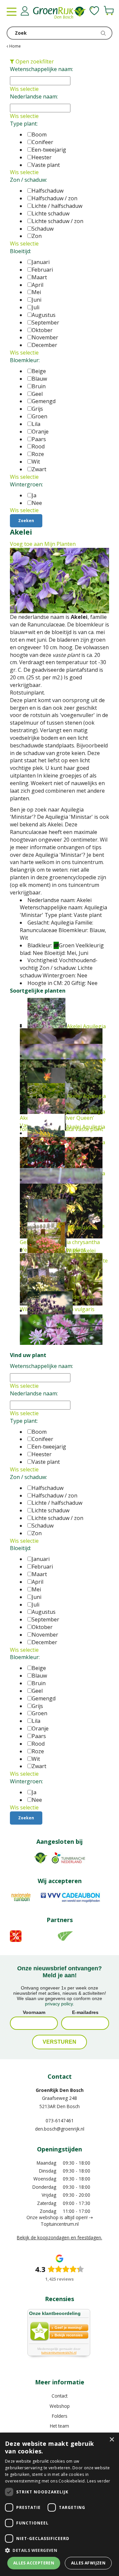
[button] (59, 2550)
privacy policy (59, 2004)
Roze (38, 454)
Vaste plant (46, 165)
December (44, 345)
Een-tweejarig (49, 150)
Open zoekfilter (34, 61)
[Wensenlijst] (94, 11)
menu (12, 12)
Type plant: (24, 124)
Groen (40, 416)
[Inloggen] (25, 11)
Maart (39, 277)
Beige (39, 371)
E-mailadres (85, 2012)
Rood (38, 446)
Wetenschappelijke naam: (41, 69)
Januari (41, 262)
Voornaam (34, 2012)
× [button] (112, 2440)
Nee (37, 503)
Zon (37, 236)
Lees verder (99, 2481)
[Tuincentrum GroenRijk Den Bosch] (59, 13)
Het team (59, 2426)
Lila (36, 424)
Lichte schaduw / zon (58, 221)
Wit (36, 462)
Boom (39, 134)
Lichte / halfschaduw (57, 206)
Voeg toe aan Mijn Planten (43, 544)
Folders (60, 2416)
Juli (36, 307)
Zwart (39, 469)
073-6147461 (60, 2121)
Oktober (42, 330)
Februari (42, 270)
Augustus (44, 315)
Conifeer (42, 142)
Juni (37, 300)
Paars (39, 439)
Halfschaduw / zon (55, 198)
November (45, 337)
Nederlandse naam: (34, 96)
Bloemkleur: (25, 360)
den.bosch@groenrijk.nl (60, 2129)
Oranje (40, 432)
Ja (34, 495)
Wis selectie (24, 89)
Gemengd (44, 401)
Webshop (60, 2406)
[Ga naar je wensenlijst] (94, 11)
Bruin (39, 386)
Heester (42, 157)
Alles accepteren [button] (34, 2563)
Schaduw (43, 229)
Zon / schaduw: (28, 180)
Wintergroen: (26, 484)
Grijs (37, 409)
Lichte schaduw (51, 213)
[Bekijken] (109, 11)
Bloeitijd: (20, 251)
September (45, 322)
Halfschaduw (48, 191)
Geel (37, 394)
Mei (36, 292)
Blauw (39, 379)
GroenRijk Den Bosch (60, 2090)
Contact (59, 2396)
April (38, 285)
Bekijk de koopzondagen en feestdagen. (59, 2237)
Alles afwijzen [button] (88, 2563)
